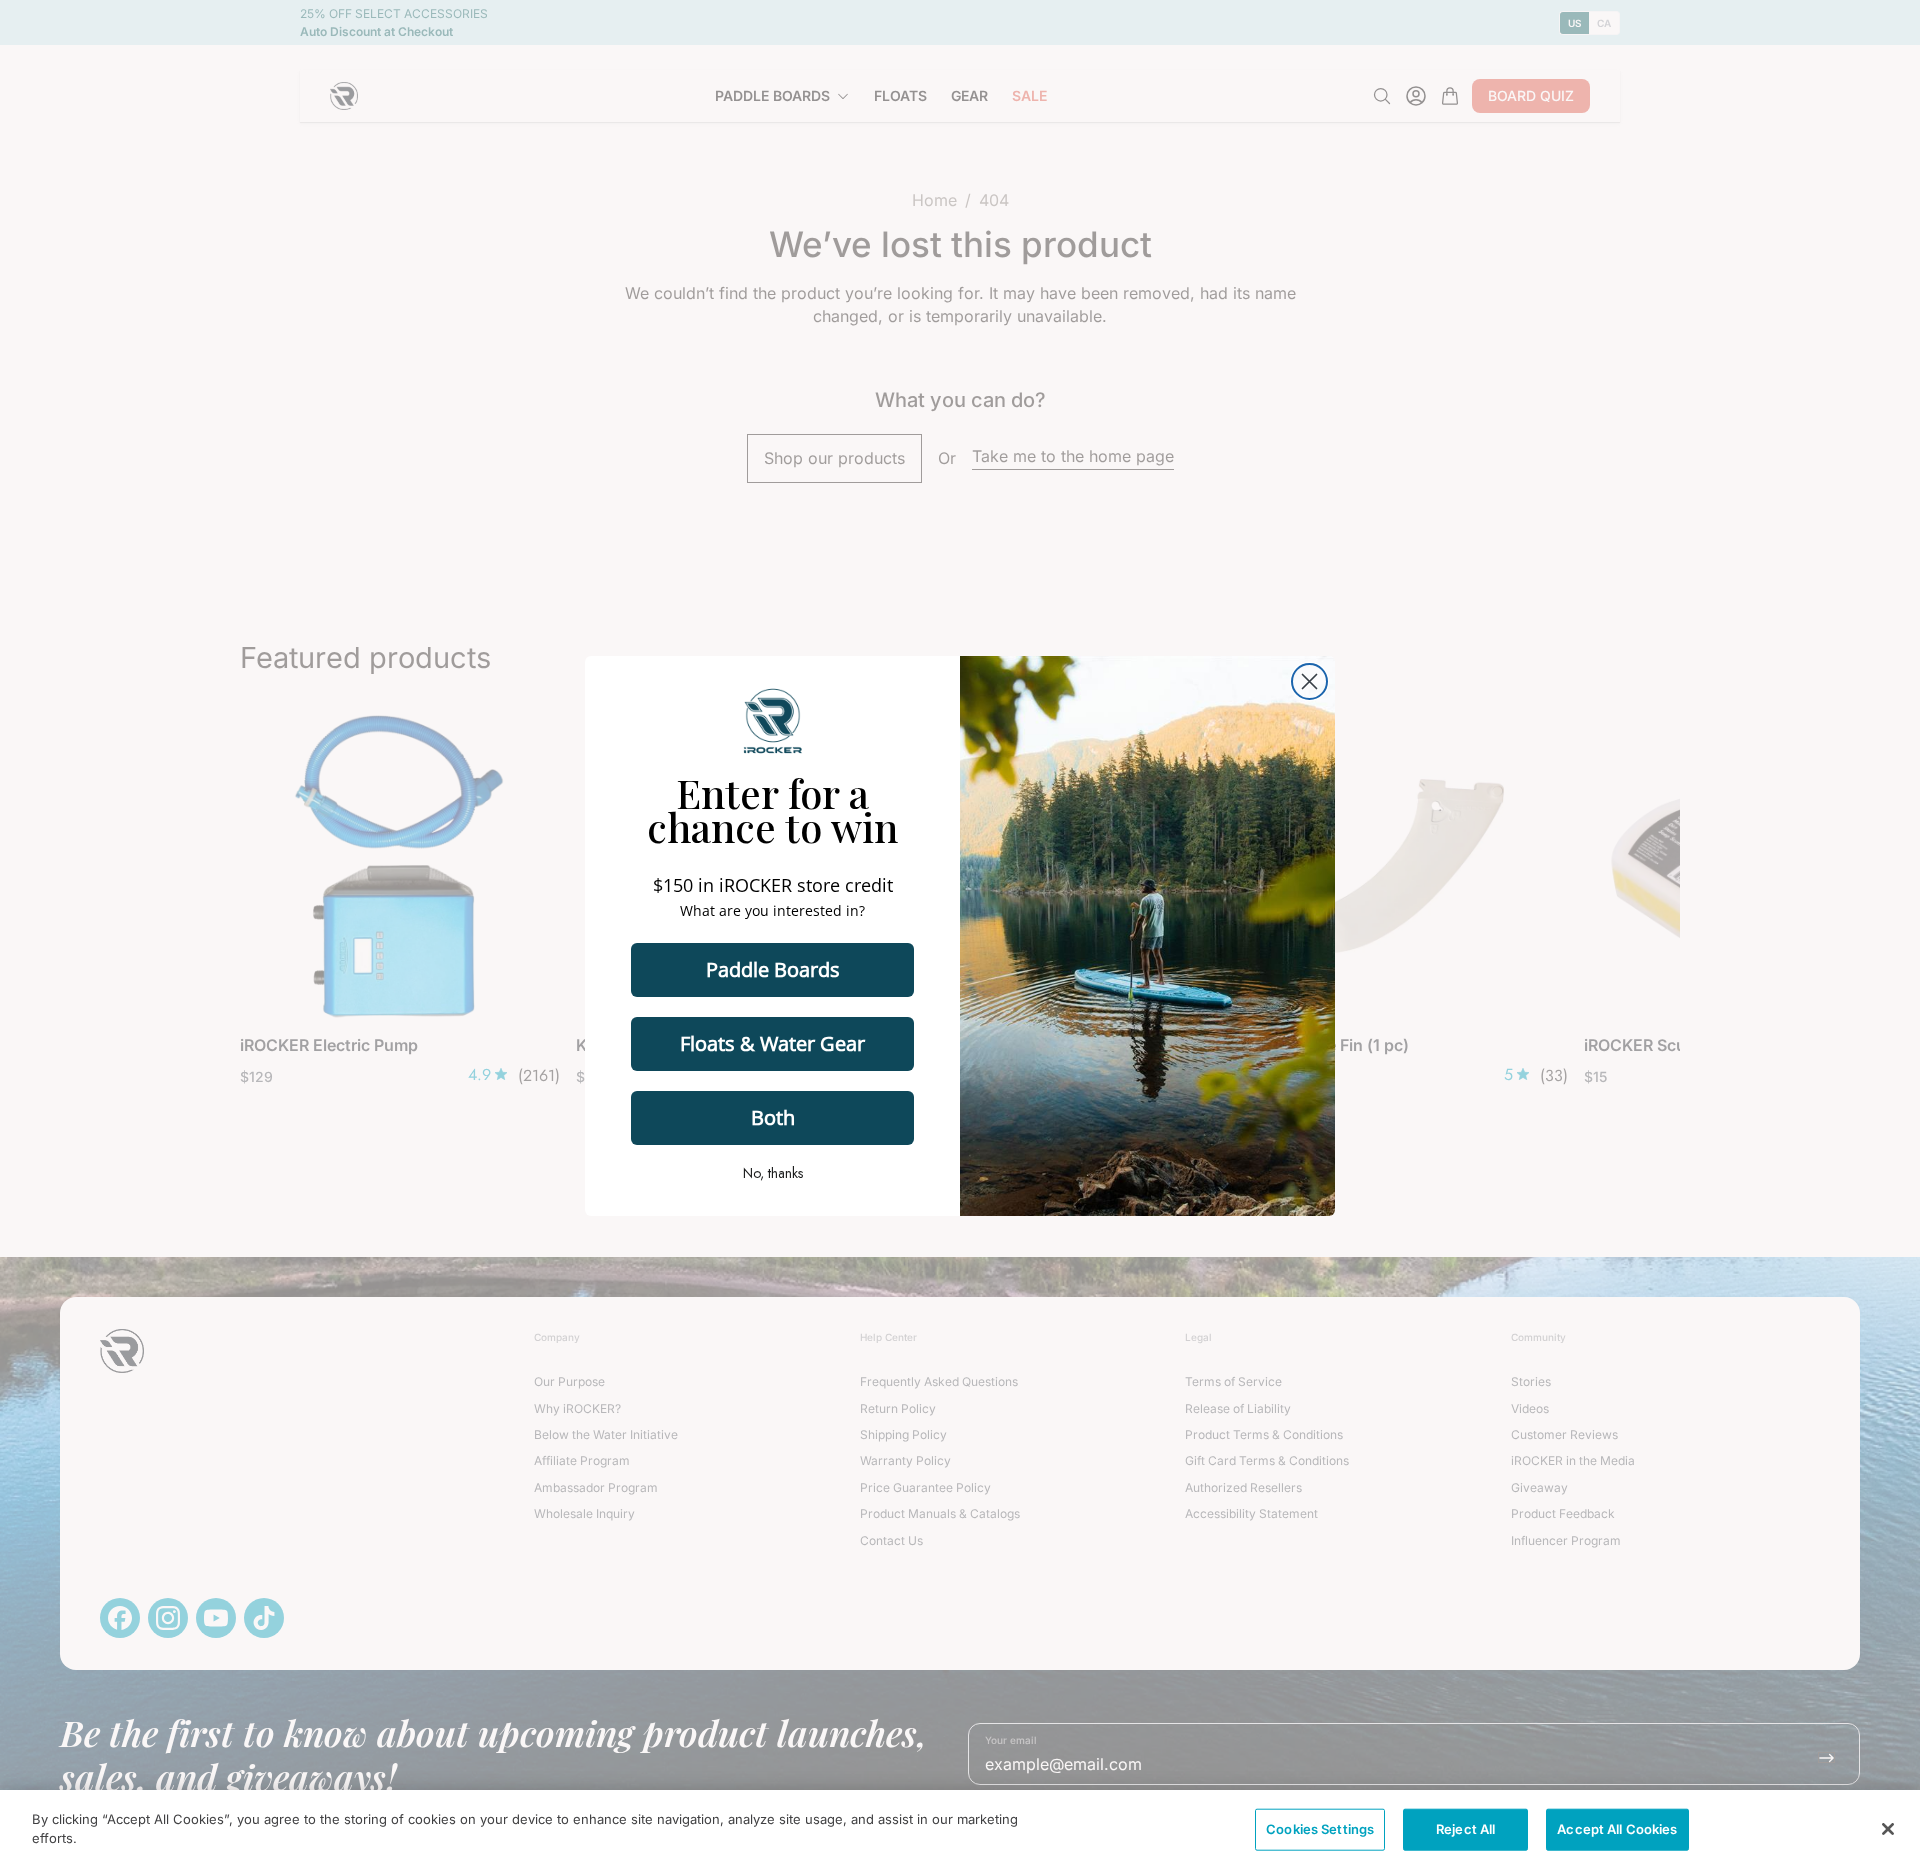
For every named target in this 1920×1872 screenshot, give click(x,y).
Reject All (1465, 1829)
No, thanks (773, 1173)
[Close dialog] (1309, 681)
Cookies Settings (1320, 1829)
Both (773, 1117)
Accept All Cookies (1617, 1829)
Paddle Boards (773, 969)
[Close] (1888, 1829)
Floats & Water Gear (772, 1043)
